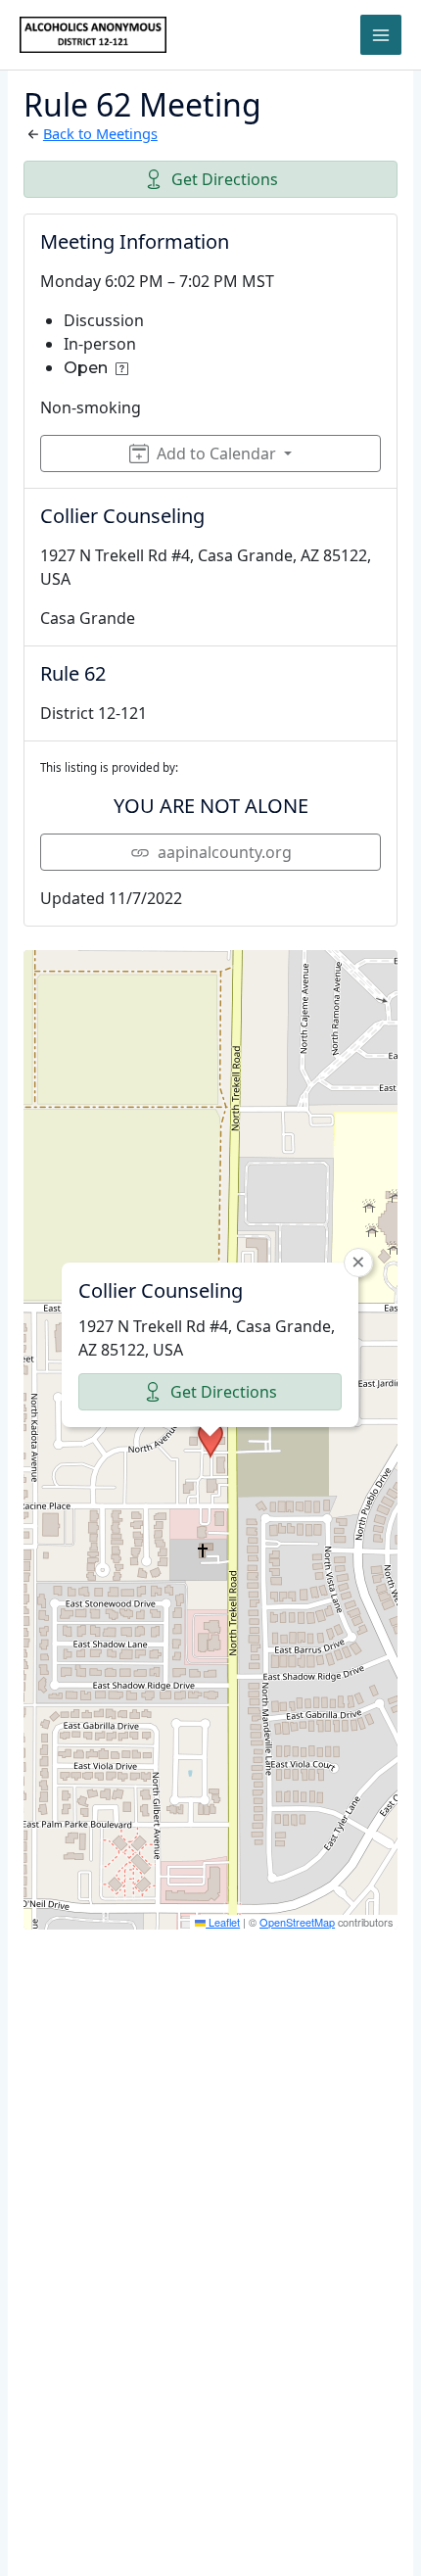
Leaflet (223, 1922)
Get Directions (225, 179)
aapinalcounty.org (225, 852)
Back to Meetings (100, 133)
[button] (210, 1440)
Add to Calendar (216, 453)
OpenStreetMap (297, 1922)
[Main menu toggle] (381, 35)
